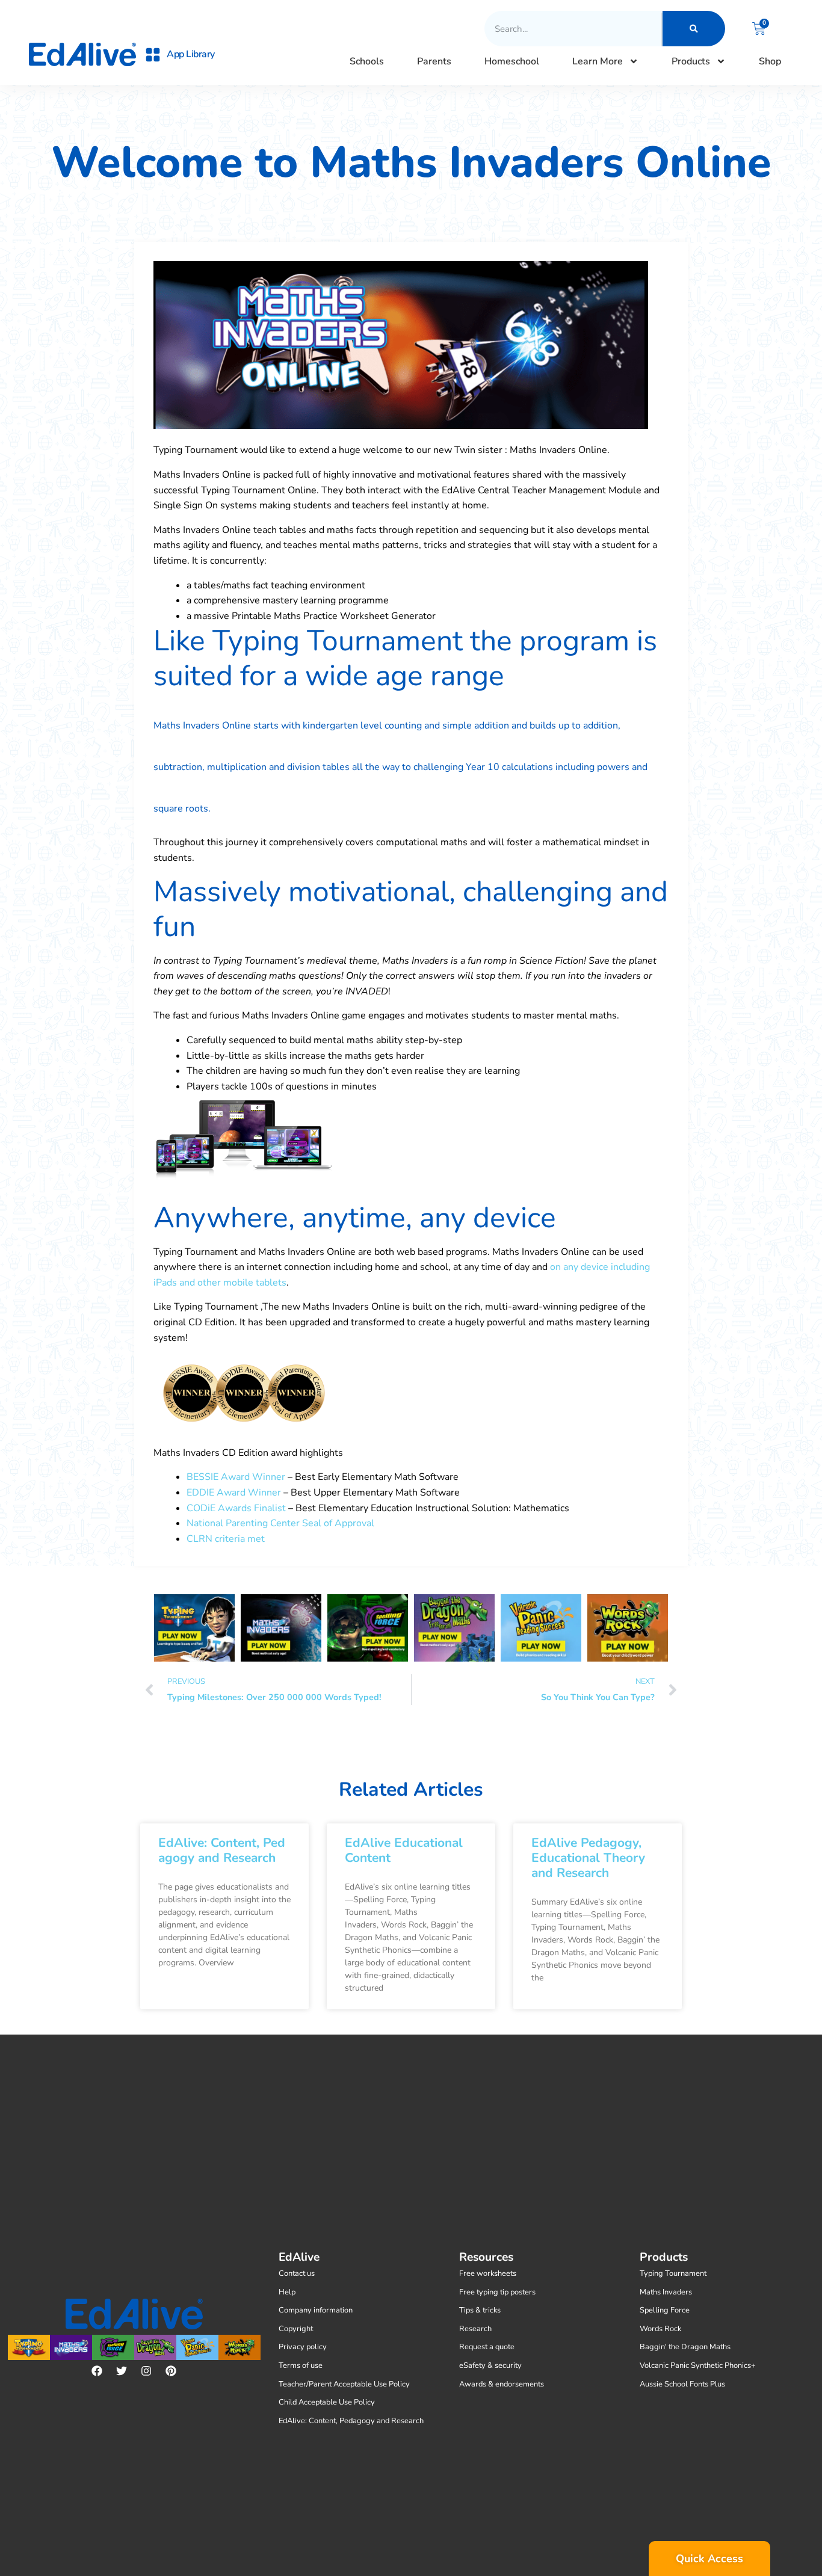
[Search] (694, 29)
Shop (770, 61)
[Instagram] (146, 2371)
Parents (434, 61)
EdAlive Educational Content (404, 1850)
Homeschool (512, 61)
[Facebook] (97, 2371)
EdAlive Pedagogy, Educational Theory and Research (588, 1858)
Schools (367, 61)
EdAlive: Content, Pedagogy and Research (222, 1850)
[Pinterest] (171, 2371)
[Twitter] (122, 2371)
